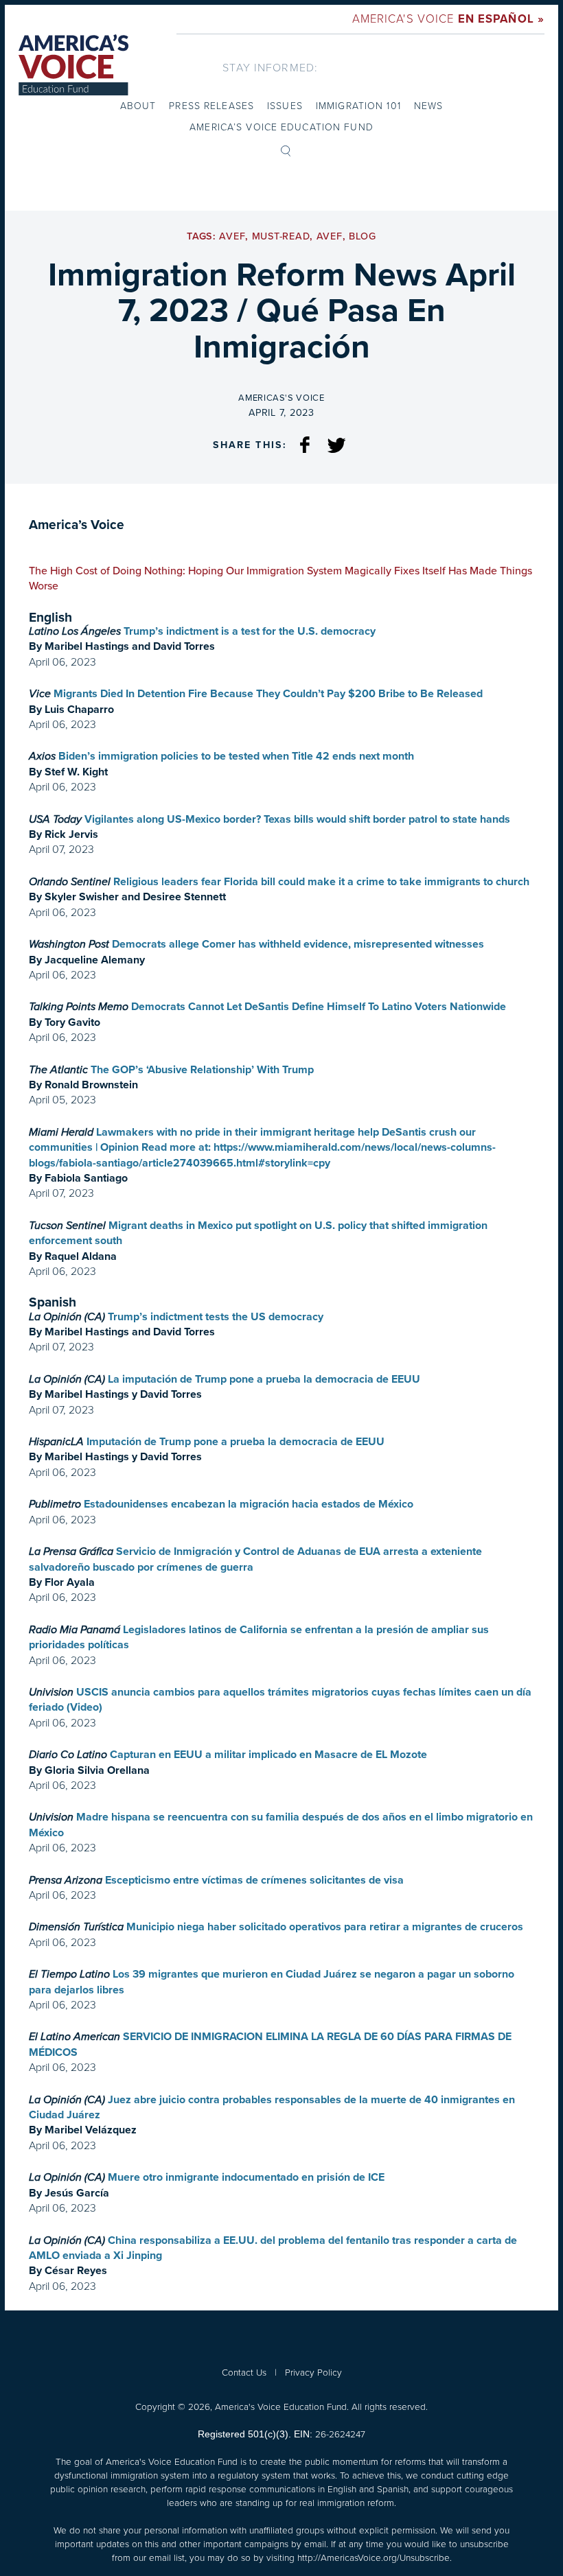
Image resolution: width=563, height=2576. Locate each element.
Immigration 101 (358, 106)
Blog (363, 236)
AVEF (232, 236)
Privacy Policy (313, 2372)
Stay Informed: (270, 68)
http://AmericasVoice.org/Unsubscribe (374, 2557)
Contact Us (244, 2372)
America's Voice (448, 19)
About (138, 106)
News (428, 106)
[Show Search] (286, 150)
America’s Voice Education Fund (281, 127)
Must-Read (281, 236)
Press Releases (211, 106)
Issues (285, 106)
